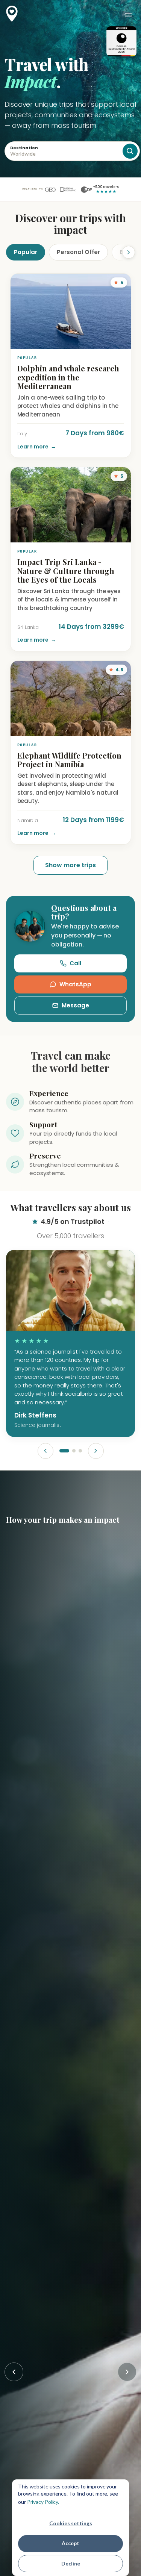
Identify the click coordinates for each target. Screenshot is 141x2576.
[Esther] (80, 1451)
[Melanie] (74, 1451)
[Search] (130, 151)
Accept (70, 2543)
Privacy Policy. (43, 2502)
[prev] (45, 1451)
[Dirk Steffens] (64, 1451)
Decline (71, 2563)
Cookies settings (71, 2523)
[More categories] (123, 252)
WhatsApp (75, 984)
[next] (96, 1451)
